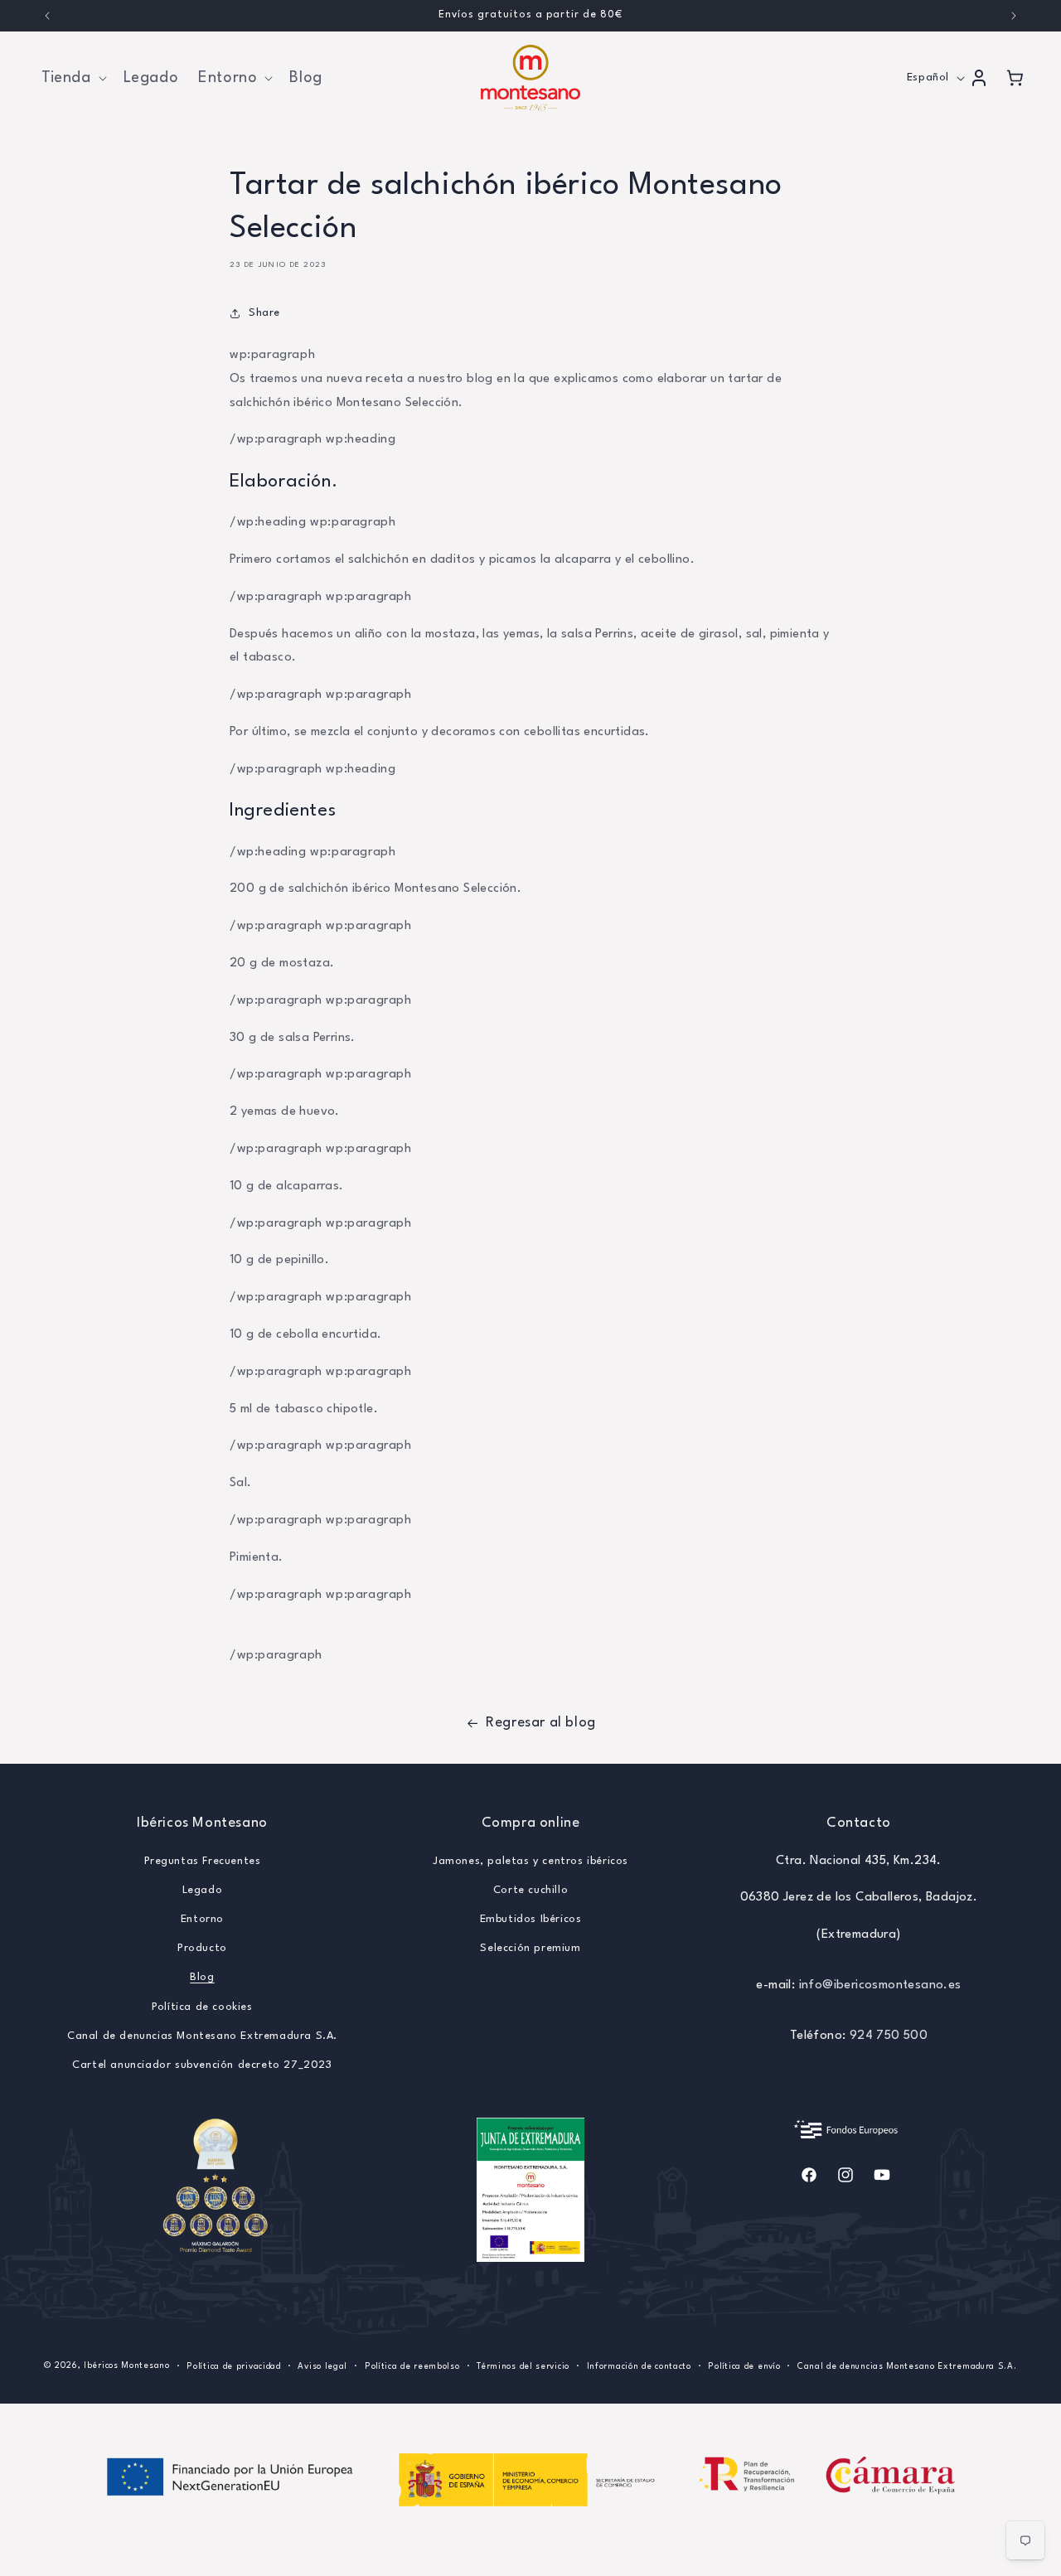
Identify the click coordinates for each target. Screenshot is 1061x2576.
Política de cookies (202, 2006)
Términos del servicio (523, 2365)
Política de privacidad (233, 2365)
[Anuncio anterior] (47, 16)
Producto (202, 1948)
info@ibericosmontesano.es (880, 1985)
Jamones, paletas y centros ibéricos (530, 1860)
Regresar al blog (541, 1723)
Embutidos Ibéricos (531, 1918)
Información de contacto (639, 2365)
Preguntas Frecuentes (203, 1860)
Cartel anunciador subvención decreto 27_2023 (202, 2064)
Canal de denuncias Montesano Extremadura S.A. (202, 2035)
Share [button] (264, 313)
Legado (203, 1889)
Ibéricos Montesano (127, 2365)
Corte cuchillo (530, 1889)
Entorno (202, 1918)
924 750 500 (889, 2035)
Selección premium (530, 1948)
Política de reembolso (412, 2365)
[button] (73, 78)
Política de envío (744, 2365)
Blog (202, 1977)
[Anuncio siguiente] (1014, 16)
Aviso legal (322, 2365)
